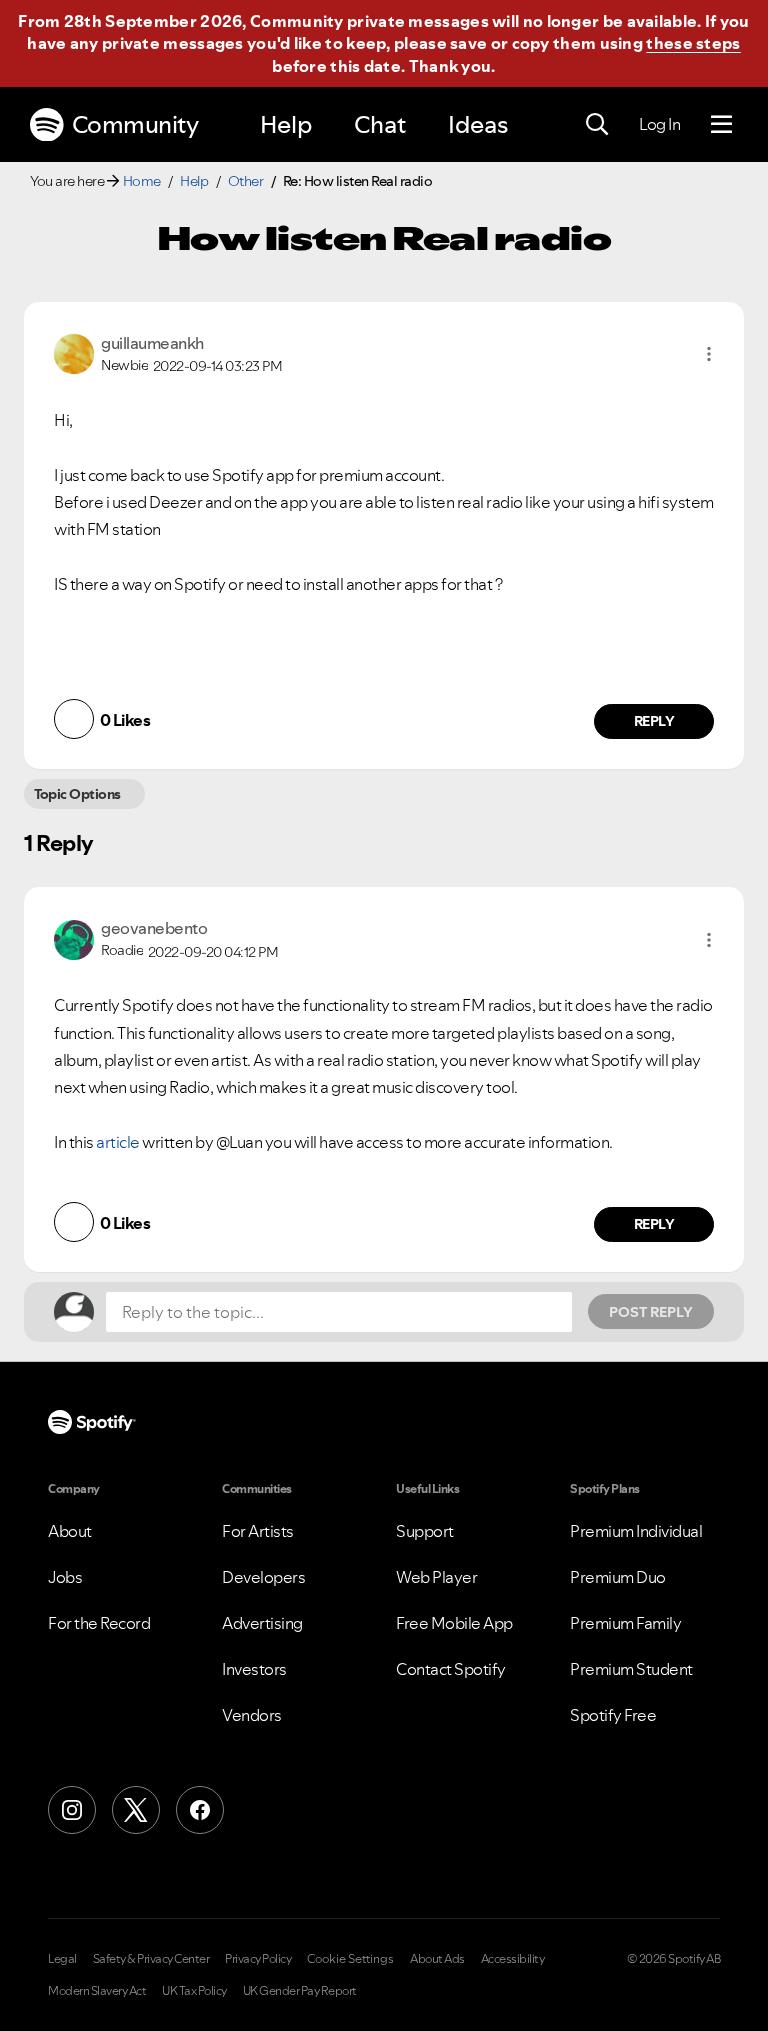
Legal (62, 1959)
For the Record (99, 1623)
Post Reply (651, 1312)
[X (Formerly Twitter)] (136, 1810)
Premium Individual (636, 1531)
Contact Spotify (451, 1669)
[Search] (597, 125)
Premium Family (625, 1623)
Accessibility (513, 1959)
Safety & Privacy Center (151, 1959)
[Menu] (721, 125)
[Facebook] (200, 1810)
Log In (659, 124)
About (70, 1531)
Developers (263, 1577)
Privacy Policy (258, 1959)
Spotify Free (613, 1715)
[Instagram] (72, 1810)
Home (142, 181)
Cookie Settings (350, 1959)
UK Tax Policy (194, 1991)
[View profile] (74, 352)
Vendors (252, 1715)
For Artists (258, 1531)
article (118, 1142)
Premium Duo (618, 1577)
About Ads (437, 1959)
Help (286, 124)
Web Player (436, 1577)
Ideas (478, 124)
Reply (654, 721)
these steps (693, 43)
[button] (709, 354)
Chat (380, 124)
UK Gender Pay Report (300, 1991)
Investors (254, 1669)
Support (425, 1531)
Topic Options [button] (77, 794)
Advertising (262, 1623)
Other (246, 181)
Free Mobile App (454, 1623)
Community (135, 124)
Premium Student (631, 1669)
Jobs (65, 1577)
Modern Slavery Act (97, 1991)
